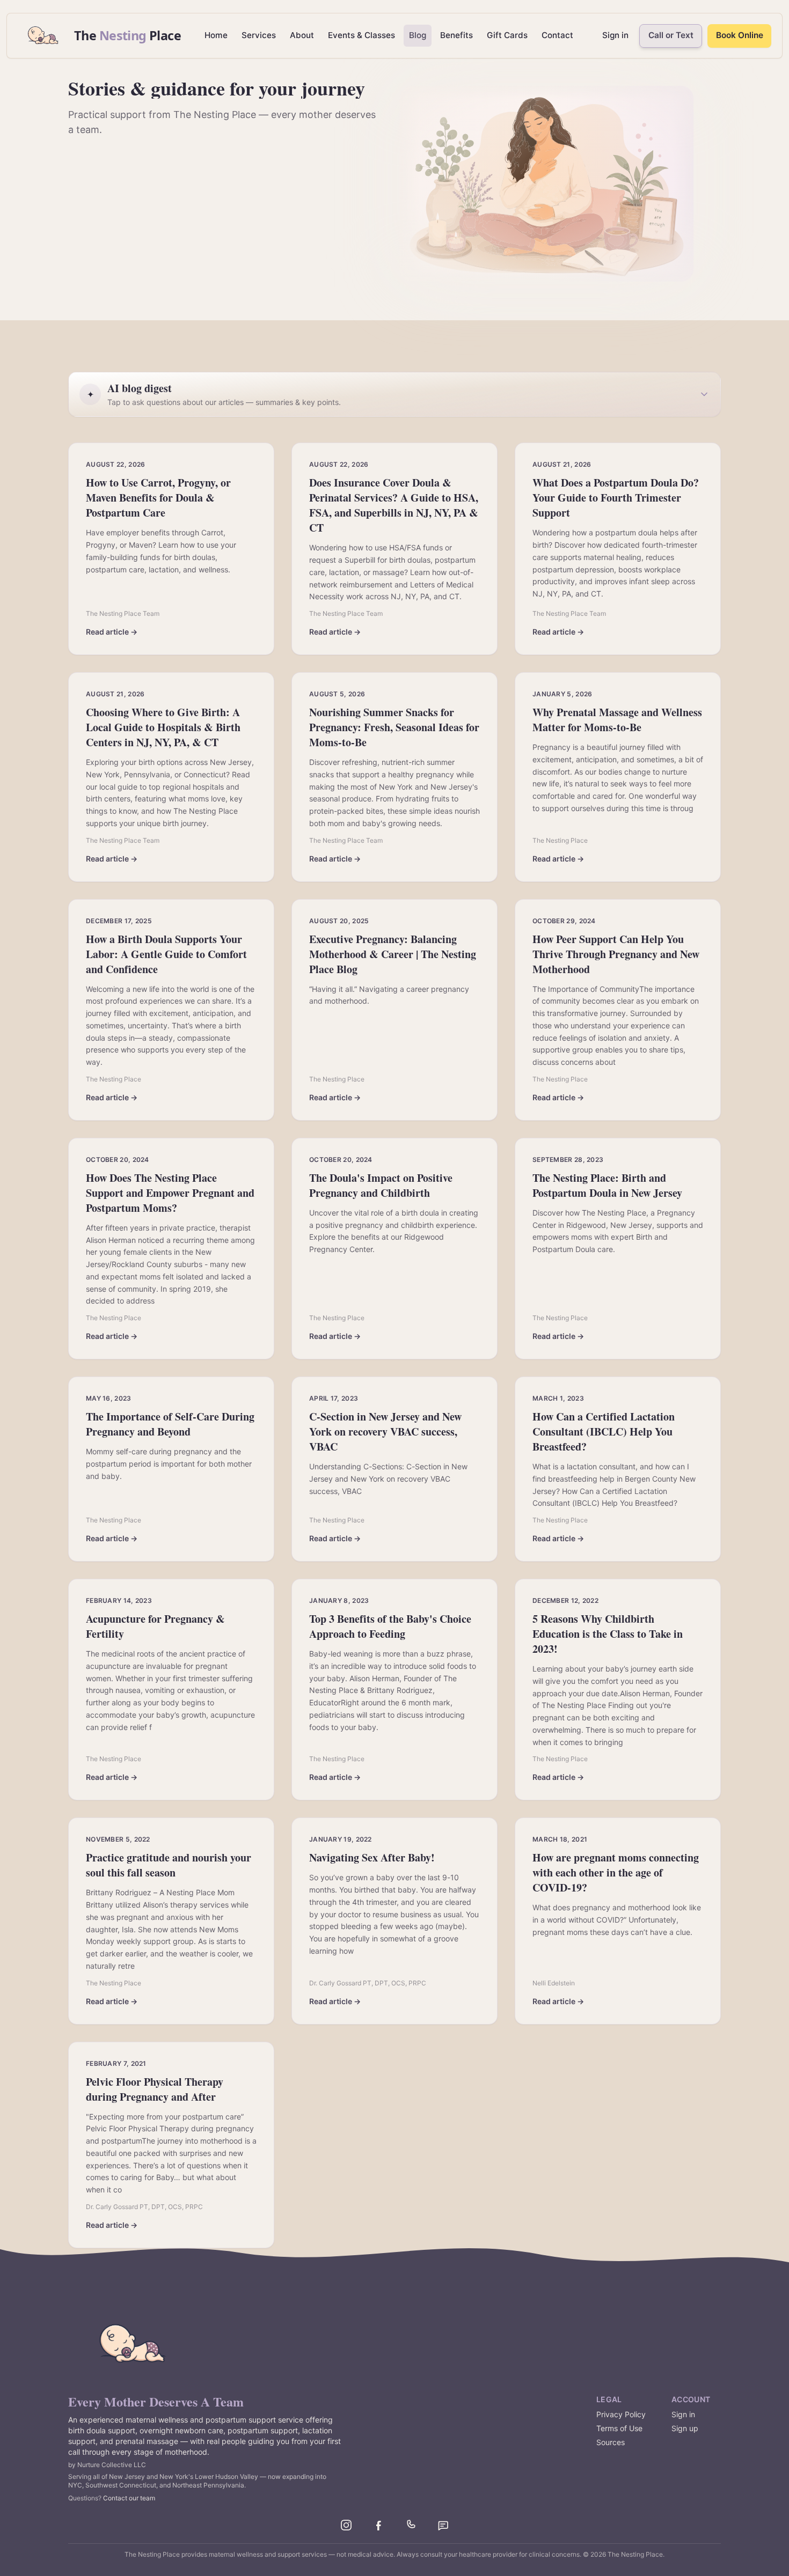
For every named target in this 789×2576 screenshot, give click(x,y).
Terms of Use (619, 2428)
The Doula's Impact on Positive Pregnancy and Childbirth (381, 1185)
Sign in (615, 35)
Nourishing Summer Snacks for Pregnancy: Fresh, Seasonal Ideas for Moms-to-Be (394, 727)
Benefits (456, 35)
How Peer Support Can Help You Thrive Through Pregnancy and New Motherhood (616, 954)
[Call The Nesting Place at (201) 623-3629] (411, 2525)
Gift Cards (507, 35)
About (302, 35)
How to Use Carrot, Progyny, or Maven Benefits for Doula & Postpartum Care (158, 498)
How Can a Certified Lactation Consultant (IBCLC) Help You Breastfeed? (604, 1431)
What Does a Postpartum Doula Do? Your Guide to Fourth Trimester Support (616, 498)
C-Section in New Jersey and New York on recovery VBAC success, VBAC (385, 1431)
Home (216, 35)
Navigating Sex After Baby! (372, 1857)
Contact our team (129, 2498)
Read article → (112, 632)
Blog (418, 35)
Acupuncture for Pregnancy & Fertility (155, 1626)
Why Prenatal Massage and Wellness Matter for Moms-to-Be (617, 720)
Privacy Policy (621, 2414)
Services (259, 35)
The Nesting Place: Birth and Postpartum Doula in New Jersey (607, 1185)
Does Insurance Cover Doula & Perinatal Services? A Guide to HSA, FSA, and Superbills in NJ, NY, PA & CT (394, 505)
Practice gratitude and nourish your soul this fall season (169, 1865)
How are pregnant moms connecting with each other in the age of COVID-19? (616, 1872)
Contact (557, 35)
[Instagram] (346, 2525)
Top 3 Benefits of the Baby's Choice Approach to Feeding (390, 1626)
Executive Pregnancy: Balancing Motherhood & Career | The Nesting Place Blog (393, 954)
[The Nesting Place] (133, 2344)
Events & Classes (361, 35)
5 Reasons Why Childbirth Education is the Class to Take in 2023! (608, 1634)
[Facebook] (378, 2525)
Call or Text (671, 35)
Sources (611, 2442)
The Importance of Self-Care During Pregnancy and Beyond (170, 1424)
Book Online (740, 35)
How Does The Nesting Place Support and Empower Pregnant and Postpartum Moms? (170, 1193)
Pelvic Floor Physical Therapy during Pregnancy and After (155, 2089)
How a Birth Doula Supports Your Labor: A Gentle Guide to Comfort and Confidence (166, 954)
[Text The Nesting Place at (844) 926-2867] (443, 2525)
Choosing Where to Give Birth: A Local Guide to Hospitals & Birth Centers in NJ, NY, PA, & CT (163, 727)
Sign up (685, 2428)
